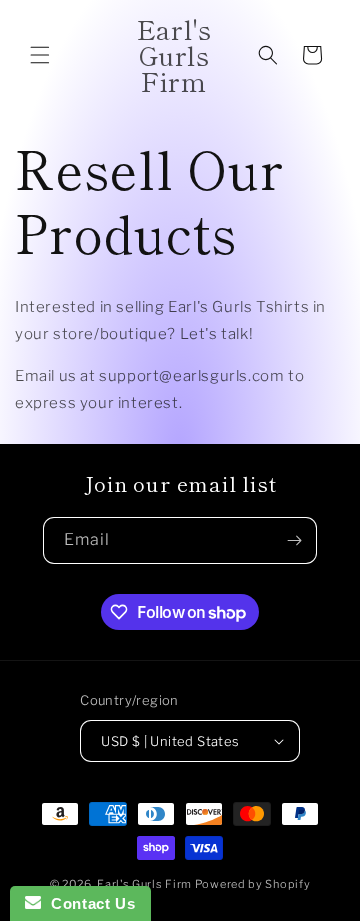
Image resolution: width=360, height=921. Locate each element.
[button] (40, 55)
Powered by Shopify (253, 884)
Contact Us (88, 903)
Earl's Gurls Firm (144, 884)
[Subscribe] (294, 540)
